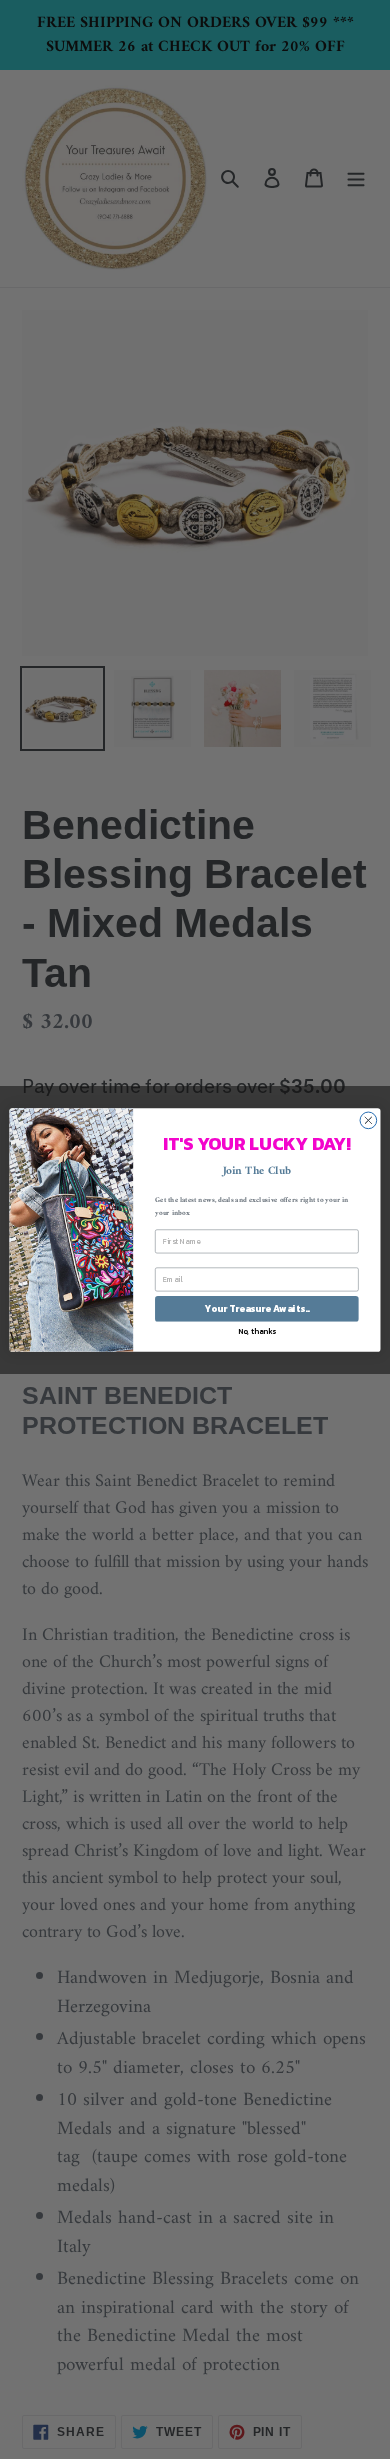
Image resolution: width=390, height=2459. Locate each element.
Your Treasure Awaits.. (256, 1308)
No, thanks (257, 1330)
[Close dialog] (368, 1120)
